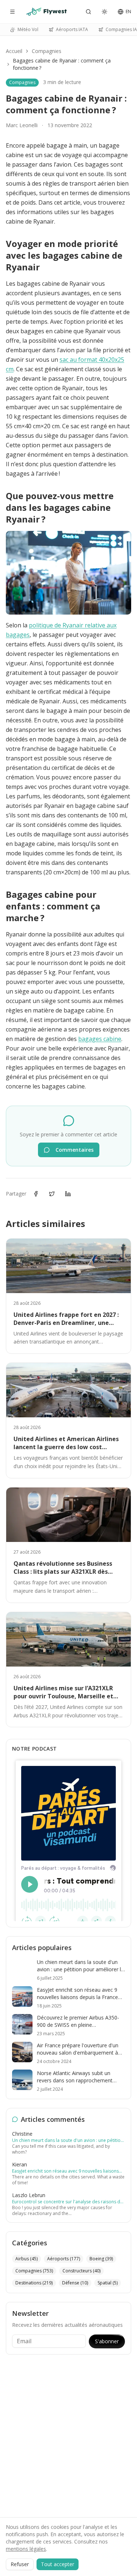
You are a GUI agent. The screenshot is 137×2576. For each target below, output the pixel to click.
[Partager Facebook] (36, 1194)
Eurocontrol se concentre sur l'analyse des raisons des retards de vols (68, 2202)
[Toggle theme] (104, 12)
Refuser (20, 2564)
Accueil (14, 51)
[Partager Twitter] (52, 1194)
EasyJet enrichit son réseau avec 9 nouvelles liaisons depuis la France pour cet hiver (65, 2171)
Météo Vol (28, 29)
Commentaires (75, 1150)
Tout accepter (58, 2564)
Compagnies (47, 51)
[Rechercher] (88, 12)
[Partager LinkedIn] (68, 1194)
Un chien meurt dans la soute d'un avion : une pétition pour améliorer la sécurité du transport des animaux (68, 2140)
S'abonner (107, 2341)
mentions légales (26, 2549)
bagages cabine (100, 1039)
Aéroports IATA (72, 29)
